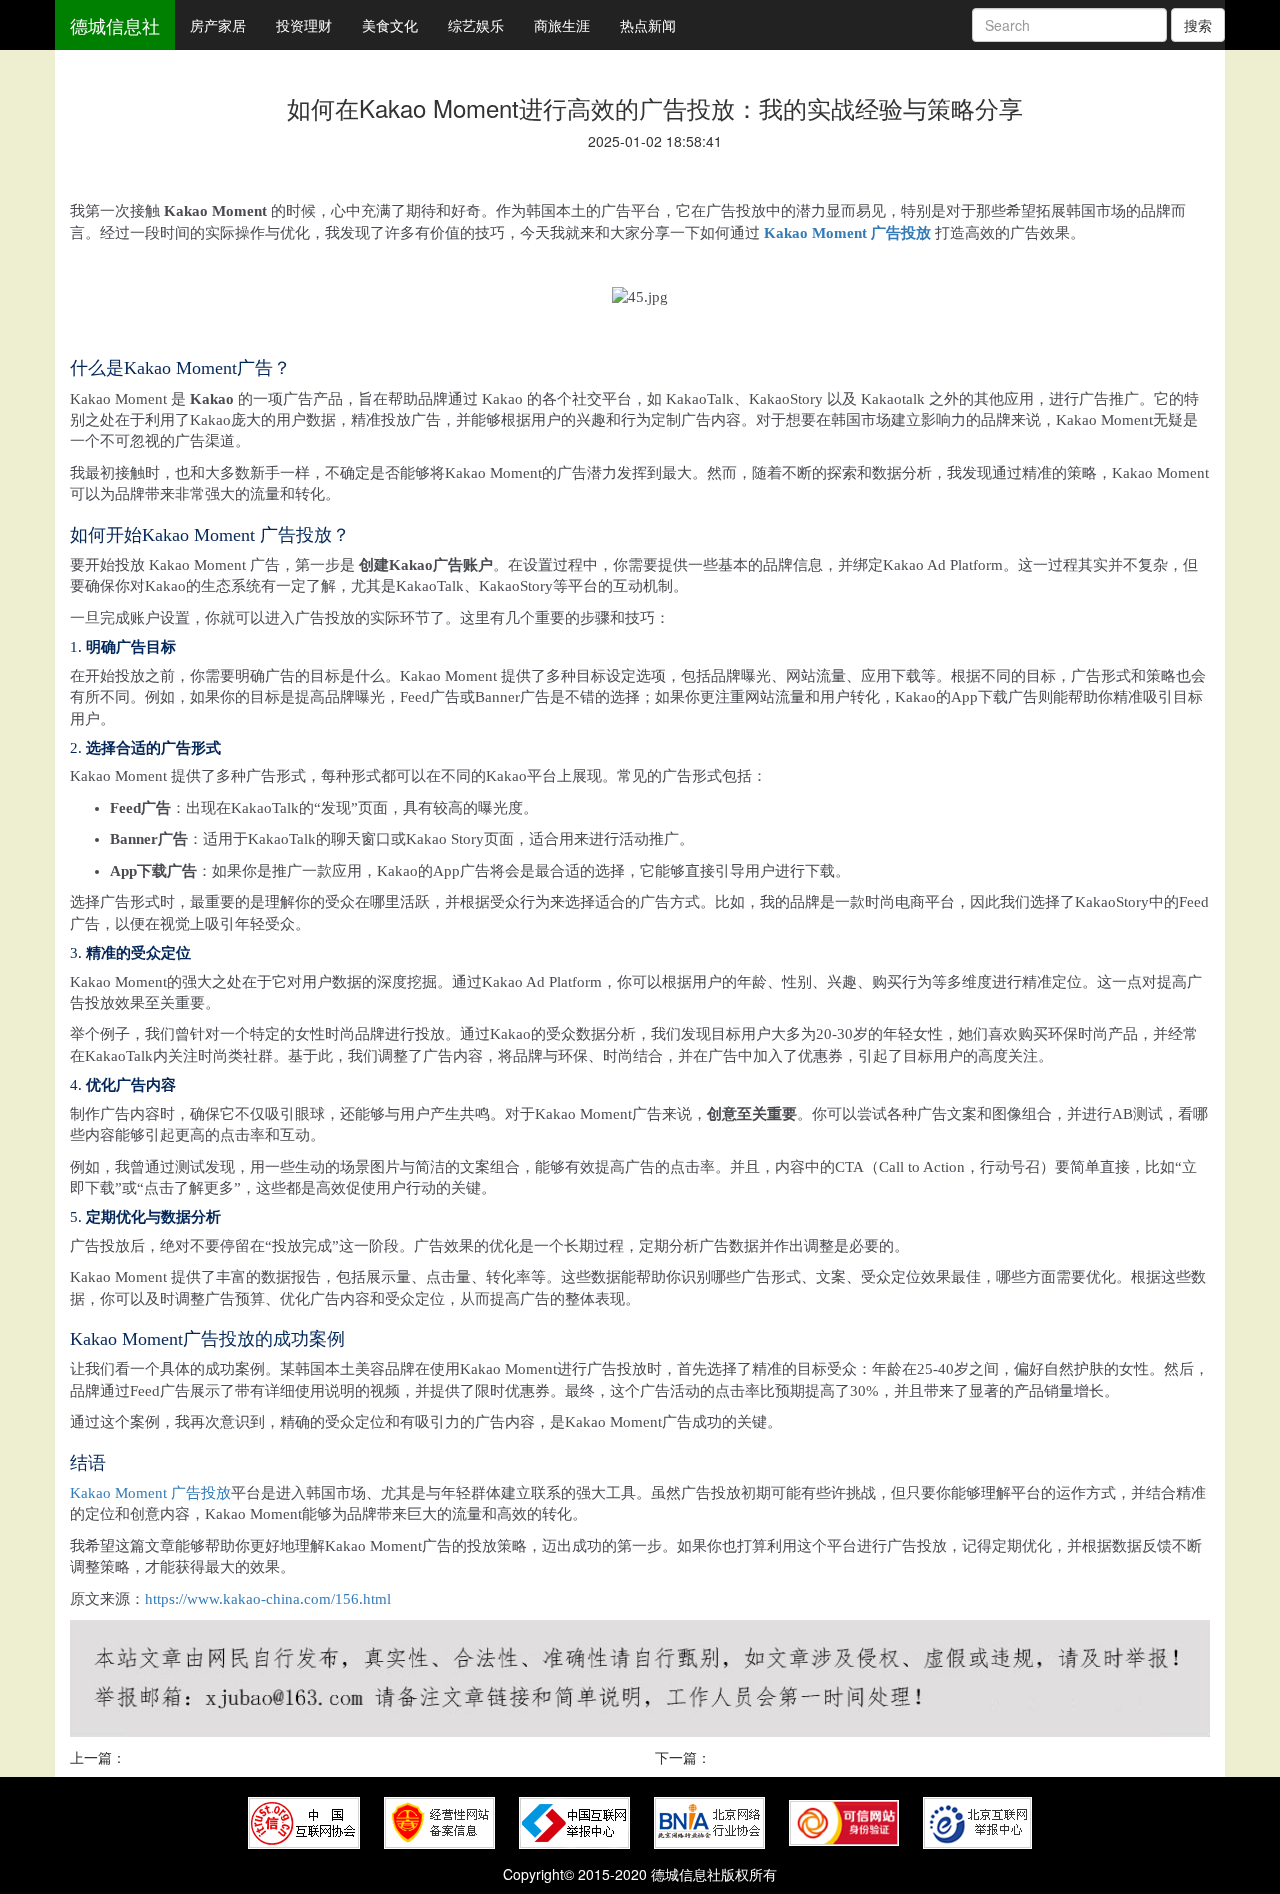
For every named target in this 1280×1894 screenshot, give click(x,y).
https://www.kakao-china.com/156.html (268, 1599)
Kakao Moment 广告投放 (847, 233)
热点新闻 (648, 25)
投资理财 (304, 25)
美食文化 (390, 25)
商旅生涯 (562, 25)
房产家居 (218, 25)
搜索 (1198, 25)
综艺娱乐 (476, 25)
